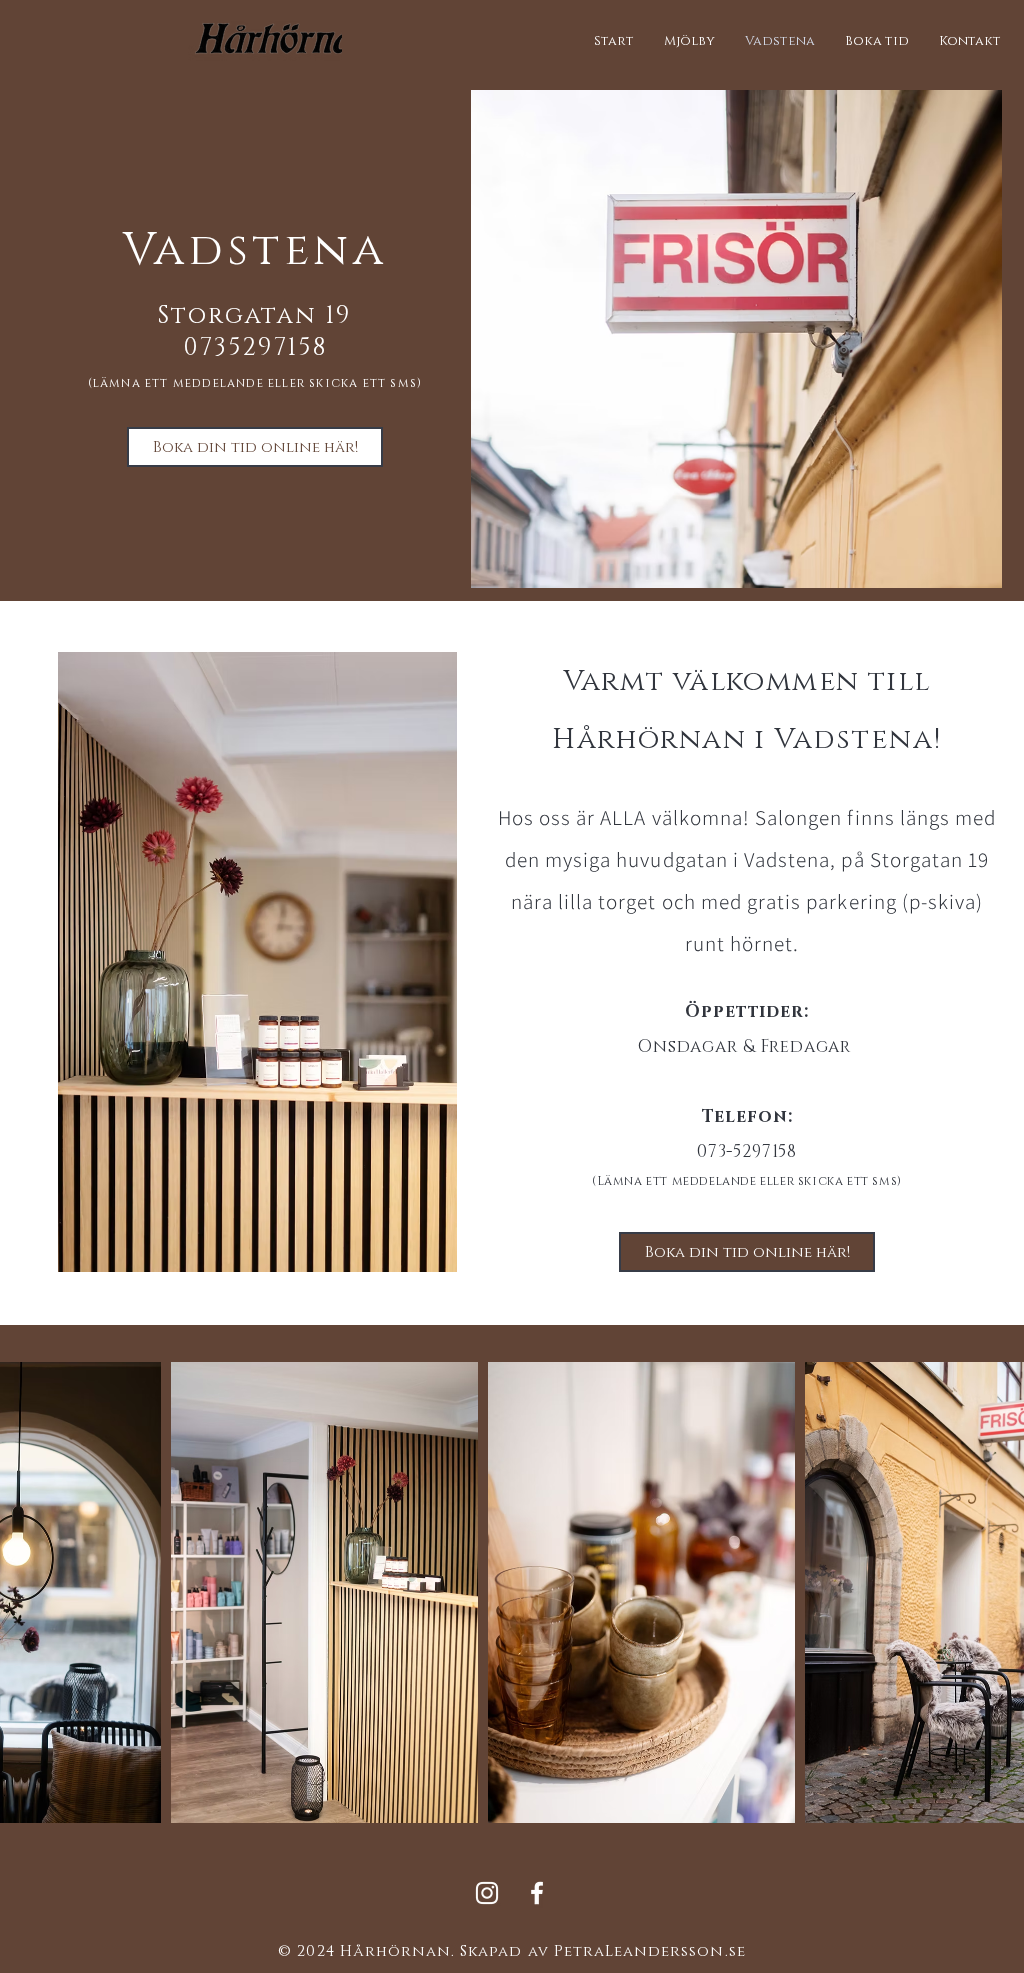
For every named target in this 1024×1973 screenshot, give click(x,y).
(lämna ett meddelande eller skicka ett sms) (255, 383)
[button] (877, 41)
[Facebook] (537, 1893)
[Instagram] (487, 1893)
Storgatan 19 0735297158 (255, 332)
